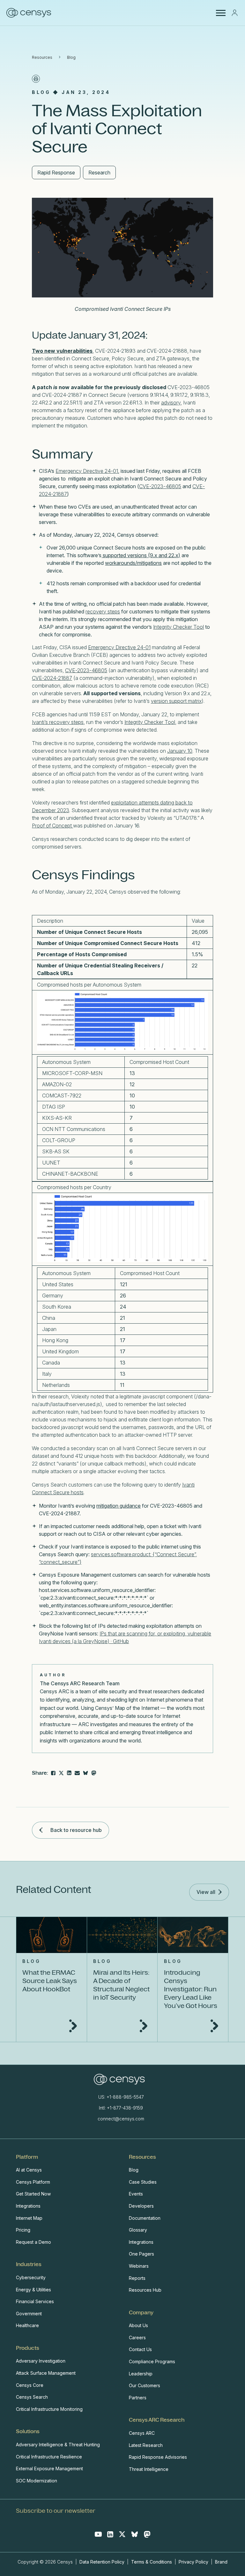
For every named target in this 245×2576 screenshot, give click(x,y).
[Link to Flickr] (94, 1773)
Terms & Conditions (152, 2562)
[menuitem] (66, 2200)
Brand (221, 2562)
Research (99, 173)
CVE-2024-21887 (52, 678)
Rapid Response (56, 173)
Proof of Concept (52, 826)
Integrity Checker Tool (178, 627)
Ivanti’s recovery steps (58, 722)
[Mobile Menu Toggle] (221, 13)
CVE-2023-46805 (160, 486)
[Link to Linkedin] (110, 2534)
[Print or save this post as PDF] (36, 79)
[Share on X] (61, 1773)
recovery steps (103, 611)
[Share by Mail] (77, 1773)
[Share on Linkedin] (69, 1773)
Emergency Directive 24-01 (87, 471)
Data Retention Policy (103, 2562)
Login (234, 13)
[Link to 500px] (85, 1773)
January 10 (180, 751)
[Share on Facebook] (53, 1773)
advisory (171, 403)
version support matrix (176, 701)
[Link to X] (122, 2534)
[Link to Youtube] (98, 2534)
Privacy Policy (193, 2562)
